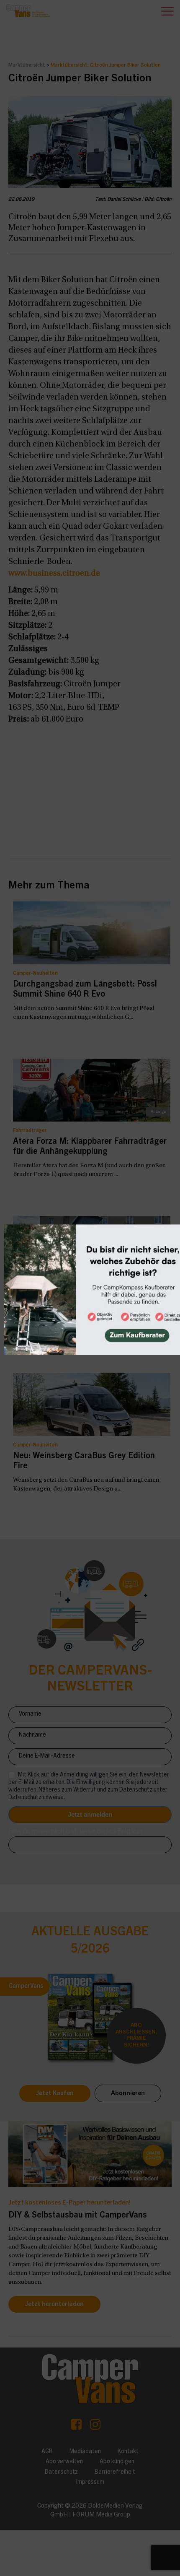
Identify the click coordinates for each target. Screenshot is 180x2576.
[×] (90, 1288)
